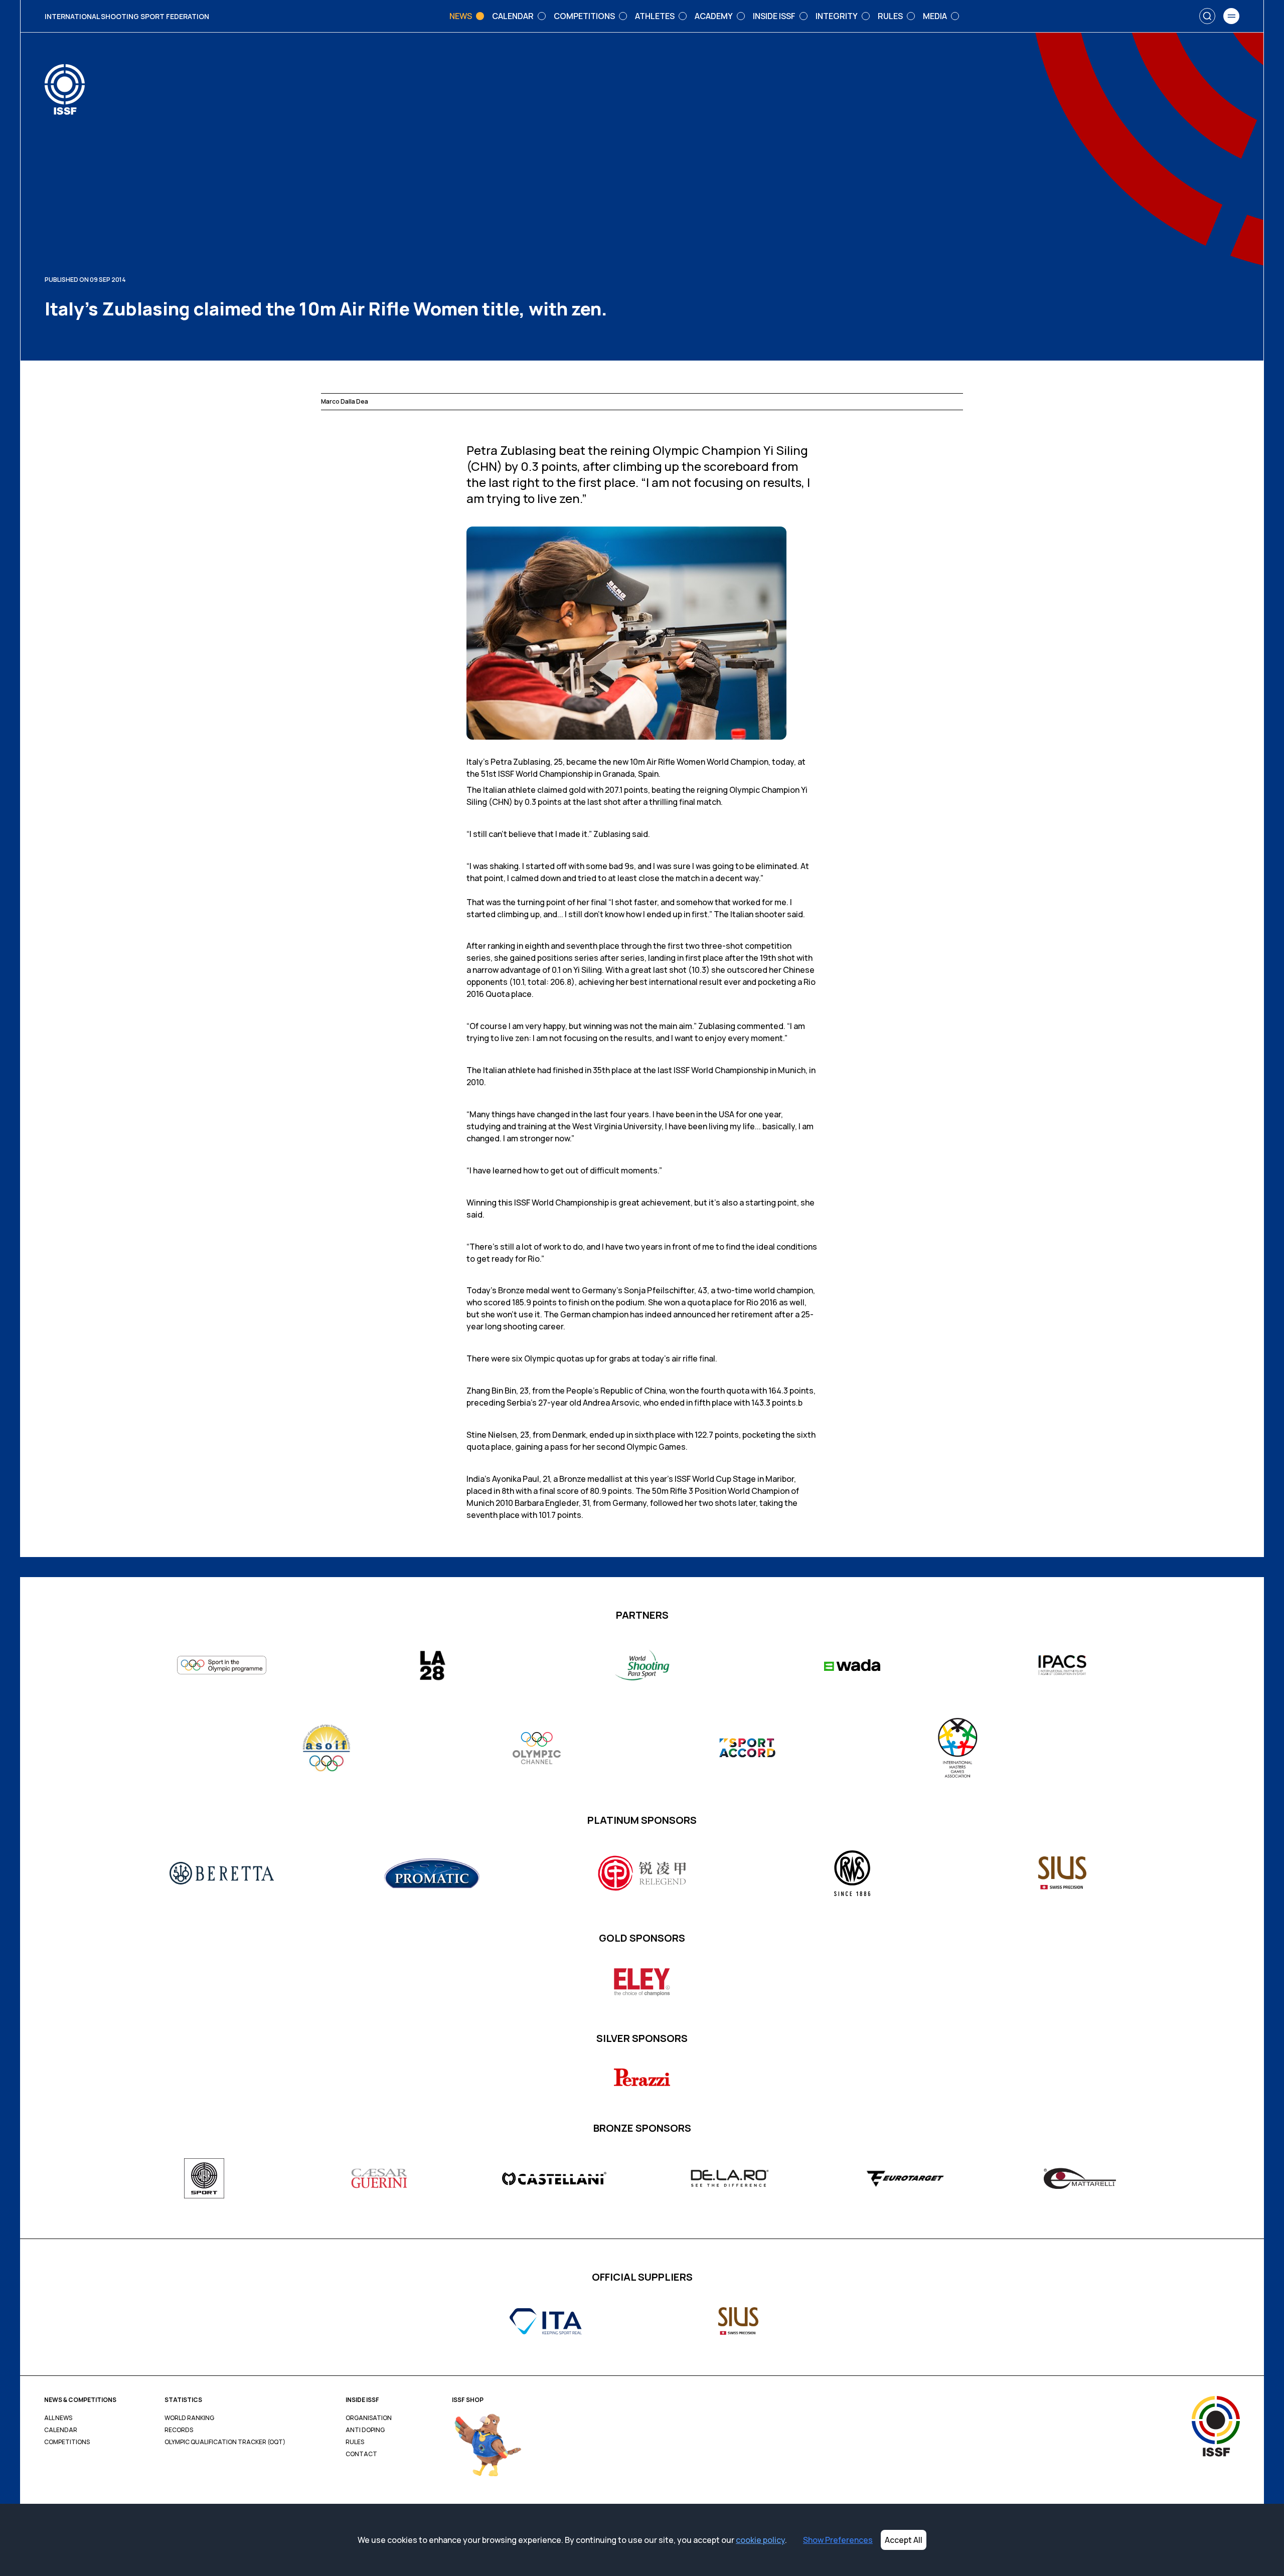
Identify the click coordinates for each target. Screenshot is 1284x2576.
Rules (355, 2442)
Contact (361, 2454)
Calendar (61, 2430)
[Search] (1207, 16)
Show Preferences (838, 2540)
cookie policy (760, 2540)
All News (58, 2418)
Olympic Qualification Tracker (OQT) (225, 2442)
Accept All (904, 2540)
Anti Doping (365, 2430)
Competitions (67, 2442)
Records (179, 2430)
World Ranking (189, 2418)
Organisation (369, 2418)
